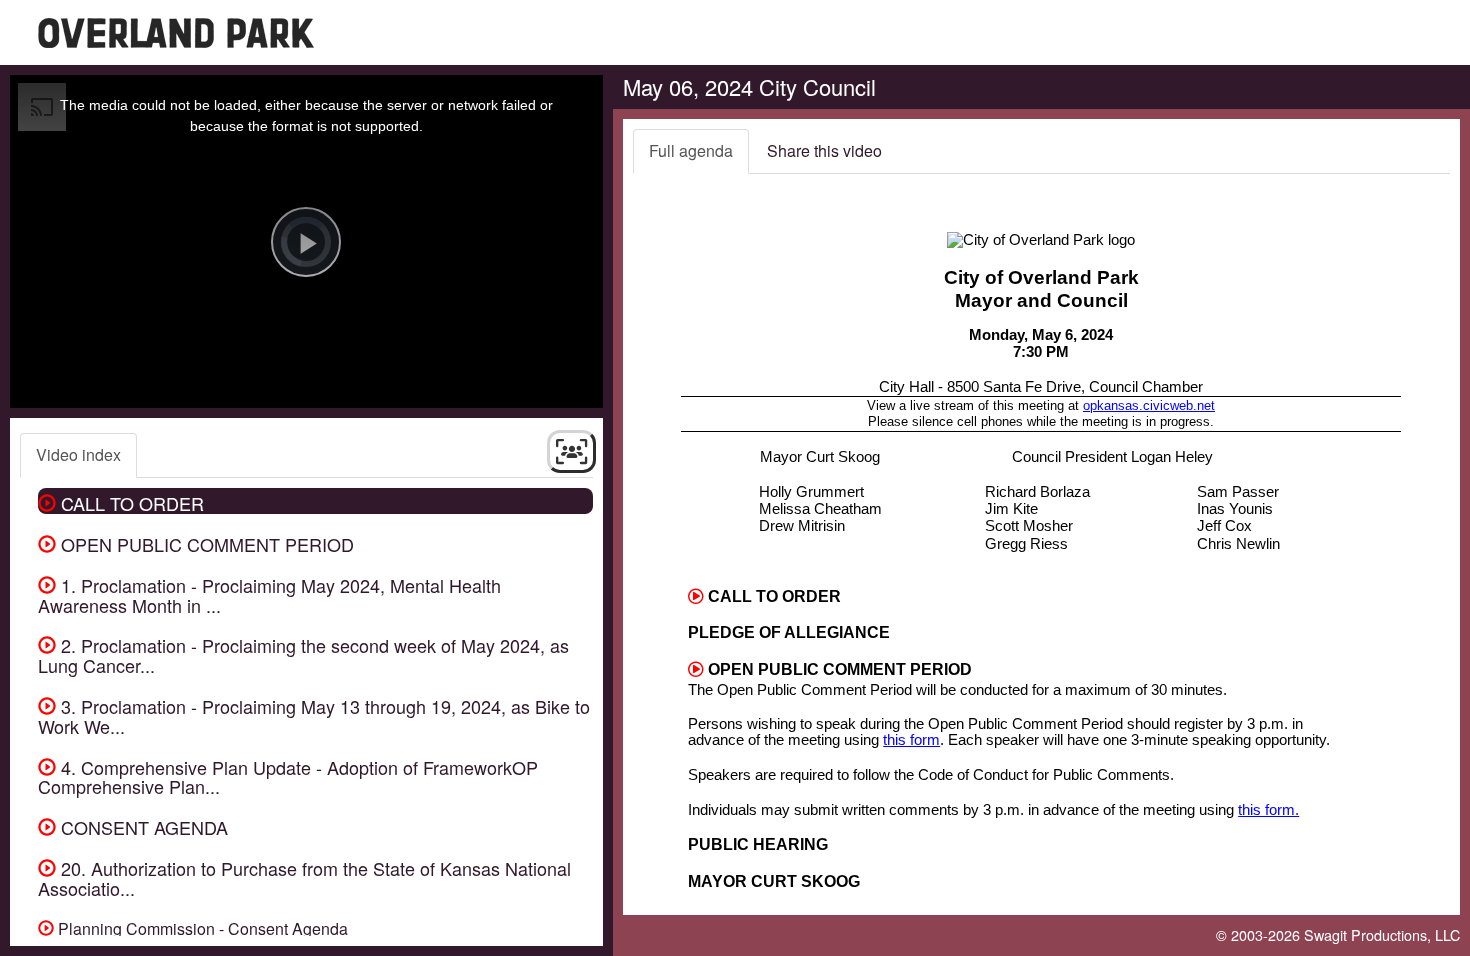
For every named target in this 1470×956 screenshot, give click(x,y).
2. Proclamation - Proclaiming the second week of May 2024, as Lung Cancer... (303, 655)
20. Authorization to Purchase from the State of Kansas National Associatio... (304, 878)
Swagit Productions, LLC (1382, 934)
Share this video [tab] (824, 150)
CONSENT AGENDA (142, 827)
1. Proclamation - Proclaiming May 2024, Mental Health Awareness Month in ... (269, 595)
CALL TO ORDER (130, 503)
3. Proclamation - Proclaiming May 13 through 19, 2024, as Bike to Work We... (314, 716)
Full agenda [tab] (691, 150)
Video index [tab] (78, 454)
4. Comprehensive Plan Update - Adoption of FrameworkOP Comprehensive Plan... (288, 777)
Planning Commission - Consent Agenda (201, 928)
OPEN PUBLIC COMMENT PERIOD (205, 544)
